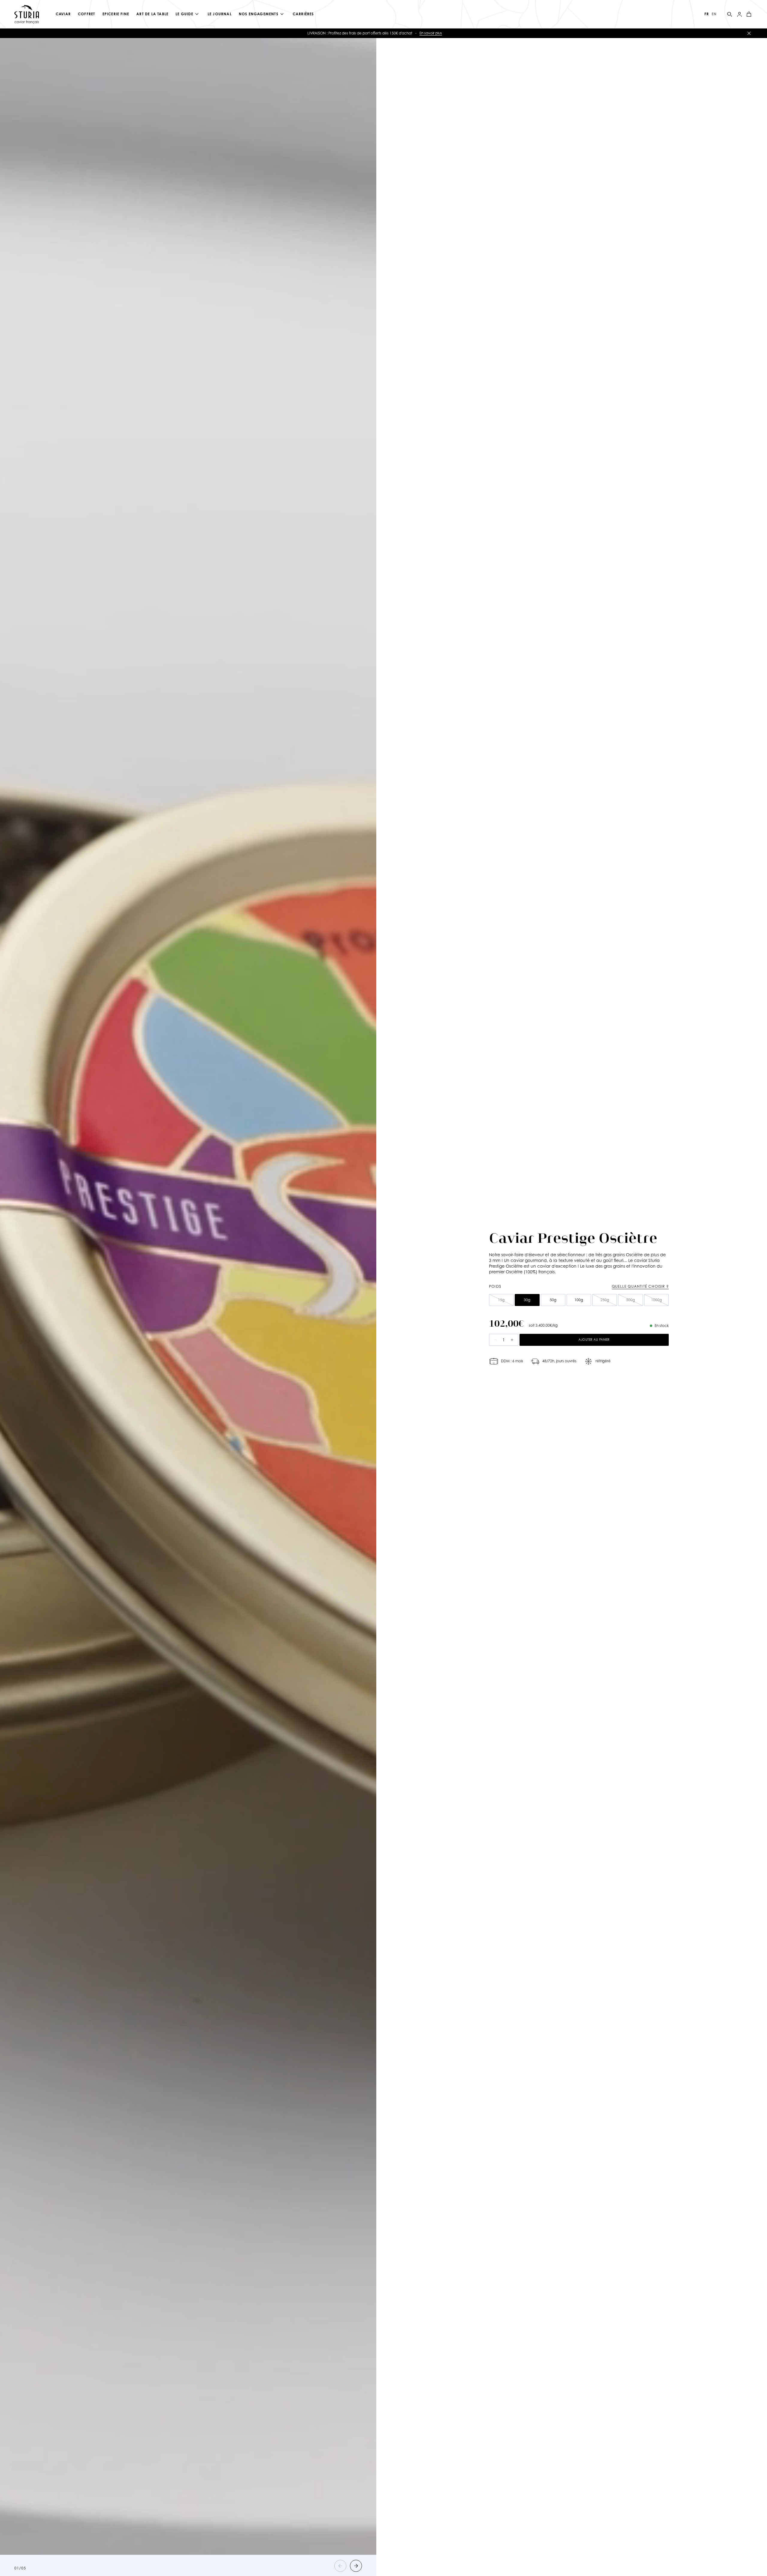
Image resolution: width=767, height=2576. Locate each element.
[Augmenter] (512, 1340)
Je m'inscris (502, 33)
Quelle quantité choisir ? (640, 1286)
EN (714, 14)
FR (707, 14)
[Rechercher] (730, 14)
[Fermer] (749, 33)
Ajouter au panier (594, 1340)
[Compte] (739, 14)
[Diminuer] (495, 1340)
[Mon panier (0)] (749, 14)
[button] (340, 2566)
